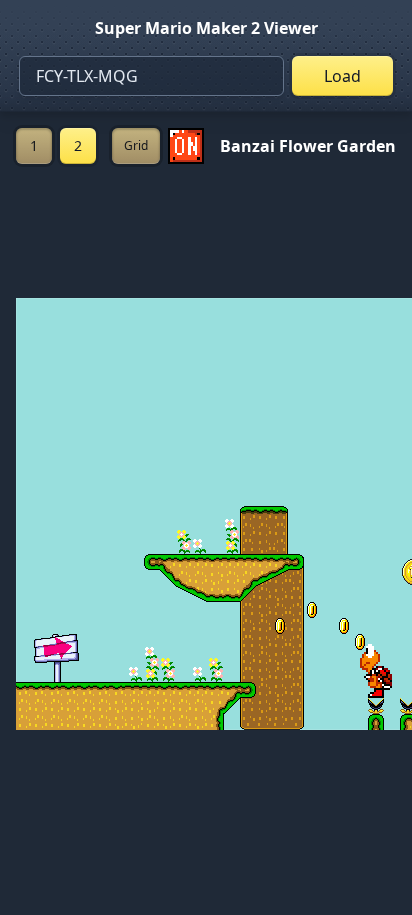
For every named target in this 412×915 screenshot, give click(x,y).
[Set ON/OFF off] (186, 146)
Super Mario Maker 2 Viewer (206, 28)
